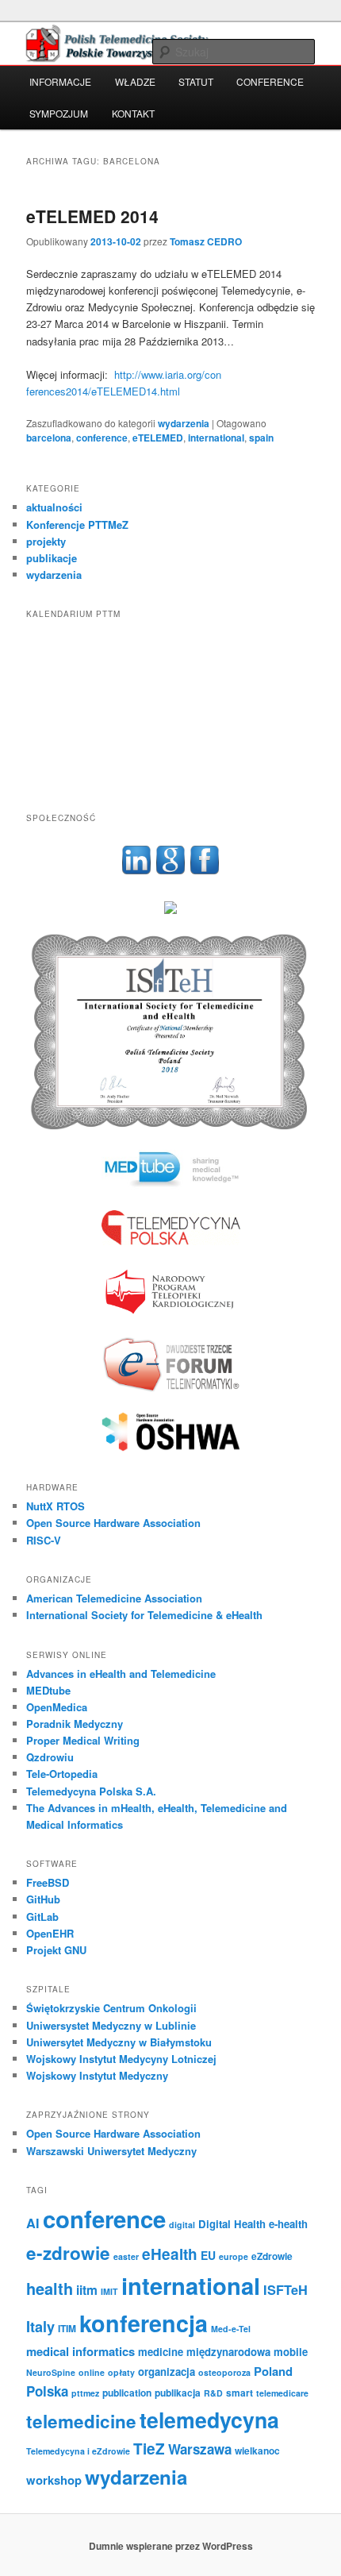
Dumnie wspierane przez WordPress (171, 2546)
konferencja (144, 2323)
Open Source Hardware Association (113, 1523)
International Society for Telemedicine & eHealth (144, 1615)
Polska (47, 2391)
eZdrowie (272, 2256)
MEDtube (48, 1690)
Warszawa (200, 2449)
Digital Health (232, 2224)
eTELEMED (158, 438)
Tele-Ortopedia (62, 1774)
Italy (40, 2327)
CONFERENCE (270, 81)
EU (208, 2255)
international (216, 438)
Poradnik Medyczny (75, 1724)
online (92, 2372)
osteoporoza (224, 2372)
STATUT (196, 81)
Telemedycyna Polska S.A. (91, 1791)
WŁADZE (135, 81)
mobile (291, 2352)
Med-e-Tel (231, 2329)
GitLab (42, 1917)
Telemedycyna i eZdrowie (78, 2451)
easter (126, 2256)
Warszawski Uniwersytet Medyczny (111, 2151)
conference (102, 438)
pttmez (85, 2393)
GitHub (43, 1899)
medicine (161, 2352)
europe (234, 2256)
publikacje (52, 558)
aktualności (54, 507)
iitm (87, 2290)
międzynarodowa (228, 2352)
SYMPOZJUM (59, 113)
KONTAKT (133, 113)
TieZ (149, 2449)
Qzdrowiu (50, 1757)
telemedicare (282, 2393)
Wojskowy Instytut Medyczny (97, 2075)
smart (239, 2393)
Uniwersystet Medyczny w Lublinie (111, 2025)
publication (127, 2393)
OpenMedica (57, 1707)
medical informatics (80, 2351)
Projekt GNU (56, 1950)
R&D (213, 2393)
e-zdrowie (68, 2253)
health (50, 2288)
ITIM (67, 2328)
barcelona (49, 438)
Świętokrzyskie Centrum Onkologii (111, 2008)
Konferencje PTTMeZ (77, 524)
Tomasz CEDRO (206, 241)
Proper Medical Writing (83, 1740)
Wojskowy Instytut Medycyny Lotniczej (121, 2059)
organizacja (167, 2372)
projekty (46, 541)
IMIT (109, 2291)
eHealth (170, 2254)
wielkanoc (257, 2451)
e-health (288, 2224)
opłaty (121, 2372)
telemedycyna (209, 2420)
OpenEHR (50, 1933)
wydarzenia (184, 423)
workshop (54, 2480)
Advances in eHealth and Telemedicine (121, 1674)
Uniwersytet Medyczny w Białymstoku (119, 2042)
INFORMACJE (60, 81)
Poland (273, 2371)
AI (33, 2223)
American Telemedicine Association (114, 1598)
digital (182, 2225)
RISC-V (44, 1540)
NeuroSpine (51, 2372)
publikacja (178, 2393)
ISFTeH (285, 2290)
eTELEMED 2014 (92, 216)
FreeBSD (48, 1882)
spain (261, 438)
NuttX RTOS (56, 1506)
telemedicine (81, 2421)
